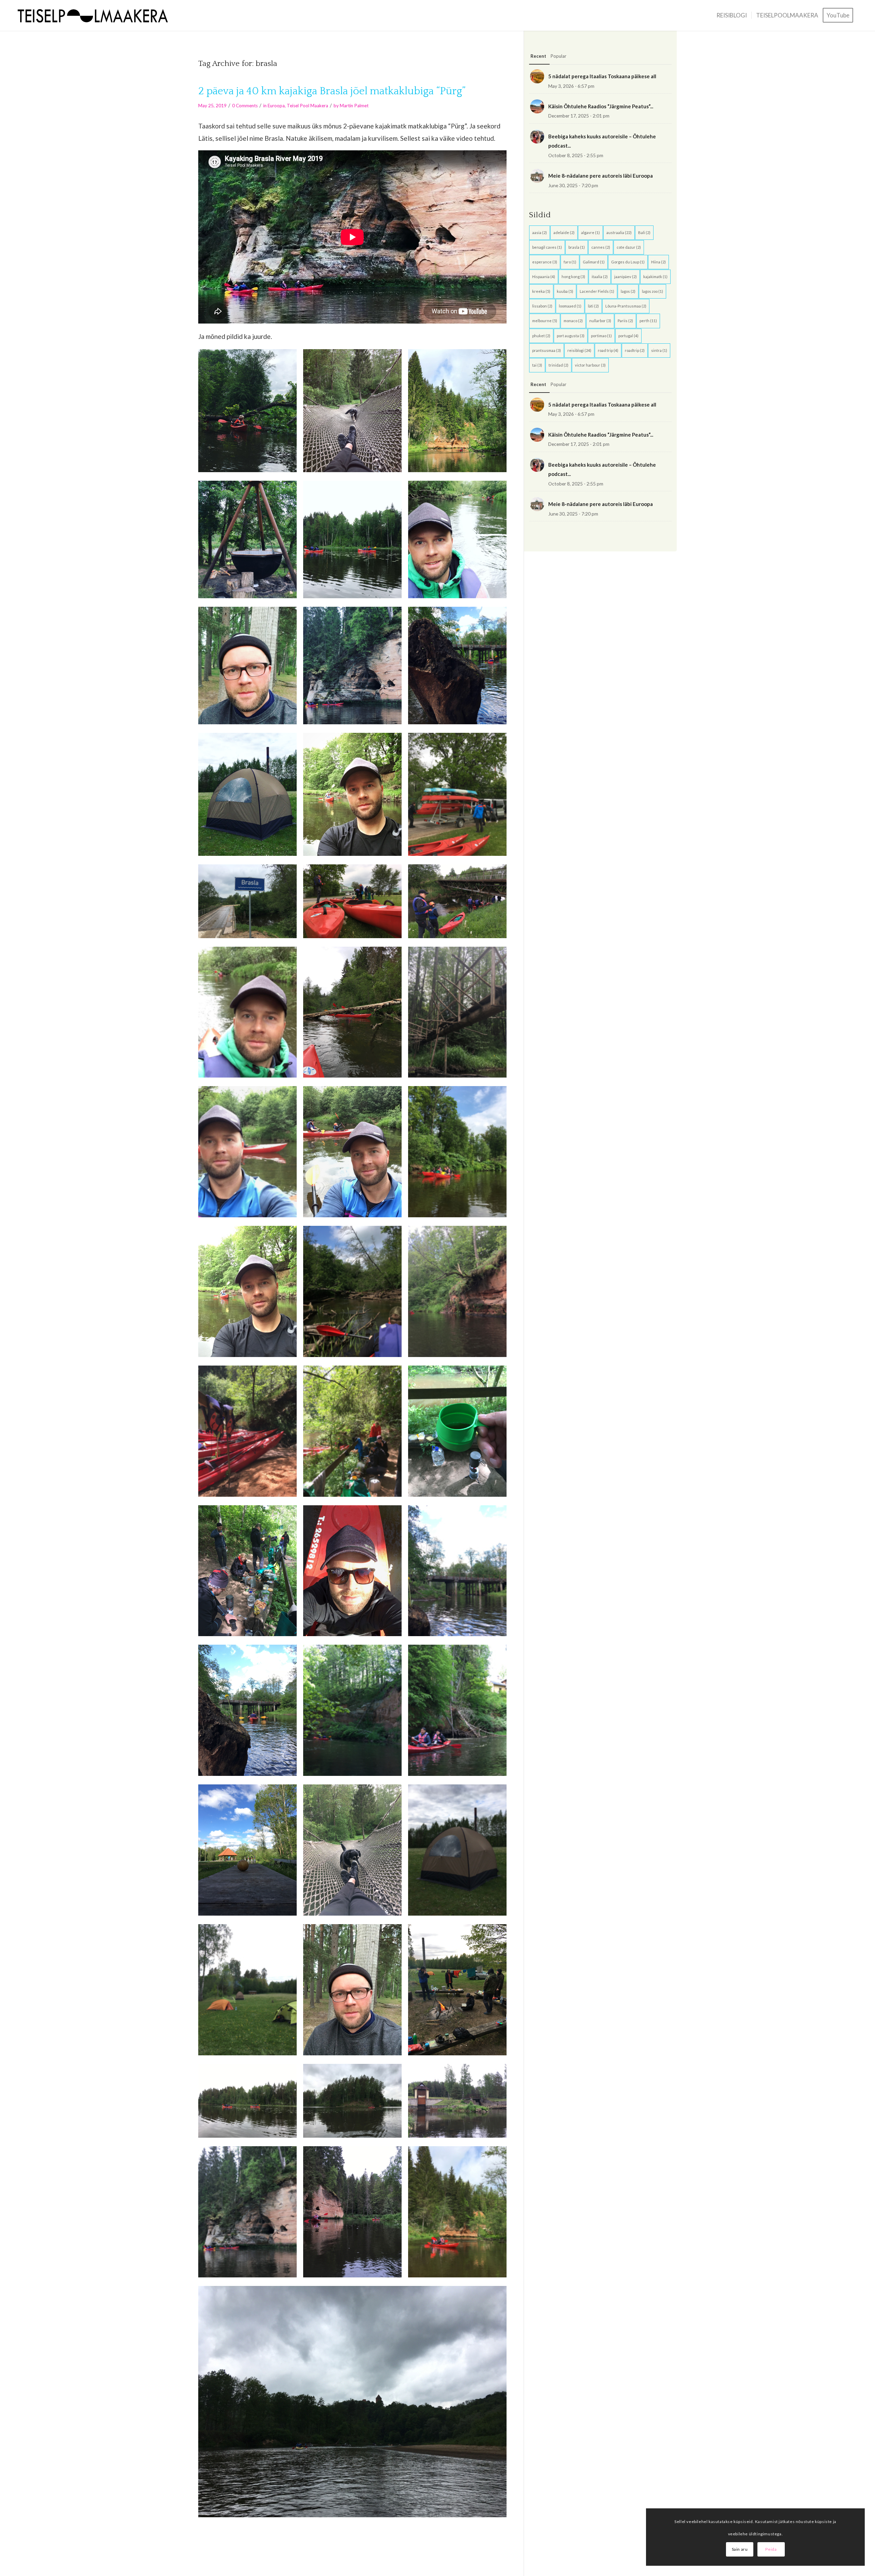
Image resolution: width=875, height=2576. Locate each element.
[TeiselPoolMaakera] (95, 15)
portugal (628, 336)
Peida (771, 2549)
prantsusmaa (547, 350)
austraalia (619, 232)
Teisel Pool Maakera (307, 106)
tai (537, 365)
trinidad (558, 365)
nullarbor (600, 321)
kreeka (541, 291)
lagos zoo (652, 291)
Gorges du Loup (628, 262)
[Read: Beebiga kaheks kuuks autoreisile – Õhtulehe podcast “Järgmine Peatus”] (537, 136)
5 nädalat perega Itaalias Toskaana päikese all (602, 76)
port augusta (571, 336)
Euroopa (276, 106)
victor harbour (590, 365)
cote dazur (629, 247)
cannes (601, 247)
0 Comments (245, 106)
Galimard (594, 262)
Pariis (625, 321)
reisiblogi (579, 350)
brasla (577, 247)
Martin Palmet (354, 106)
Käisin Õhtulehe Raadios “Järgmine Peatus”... (601, 106)
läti (593, 306)
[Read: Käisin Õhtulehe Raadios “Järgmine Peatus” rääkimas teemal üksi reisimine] (537, 106)
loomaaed (570, 306)
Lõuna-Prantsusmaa (626, 306)
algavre (590, 232)
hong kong (573, 277)
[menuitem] (732, 15)
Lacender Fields (597, 291)
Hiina (658, 262)
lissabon (542, 306)
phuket (541, 336)
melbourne (545, 321)
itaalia (600, 277)
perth (648, 321)
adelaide (564, 232)
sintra (659, 350)
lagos (628, 291)
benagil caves (547, 247)
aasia (540, 232)
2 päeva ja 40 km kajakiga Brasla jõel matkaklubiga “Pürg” (332, 91)
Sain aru (740, 2549)
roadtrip (635, 350)
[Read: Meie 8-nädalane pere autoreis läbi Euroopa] (537, 176)
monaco (573, 321)
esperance (545, 262)
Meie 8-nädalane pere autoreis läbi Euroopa (601, 176)
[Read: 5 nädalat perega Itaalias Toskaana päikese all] (537, 76)
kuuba (565, 291)
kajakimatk (655, 277)
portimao (601, 336)
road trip (608, 350)
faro (570, 262)
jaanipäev (625, 277)
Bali (644, 232)
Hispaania (544, 277)
